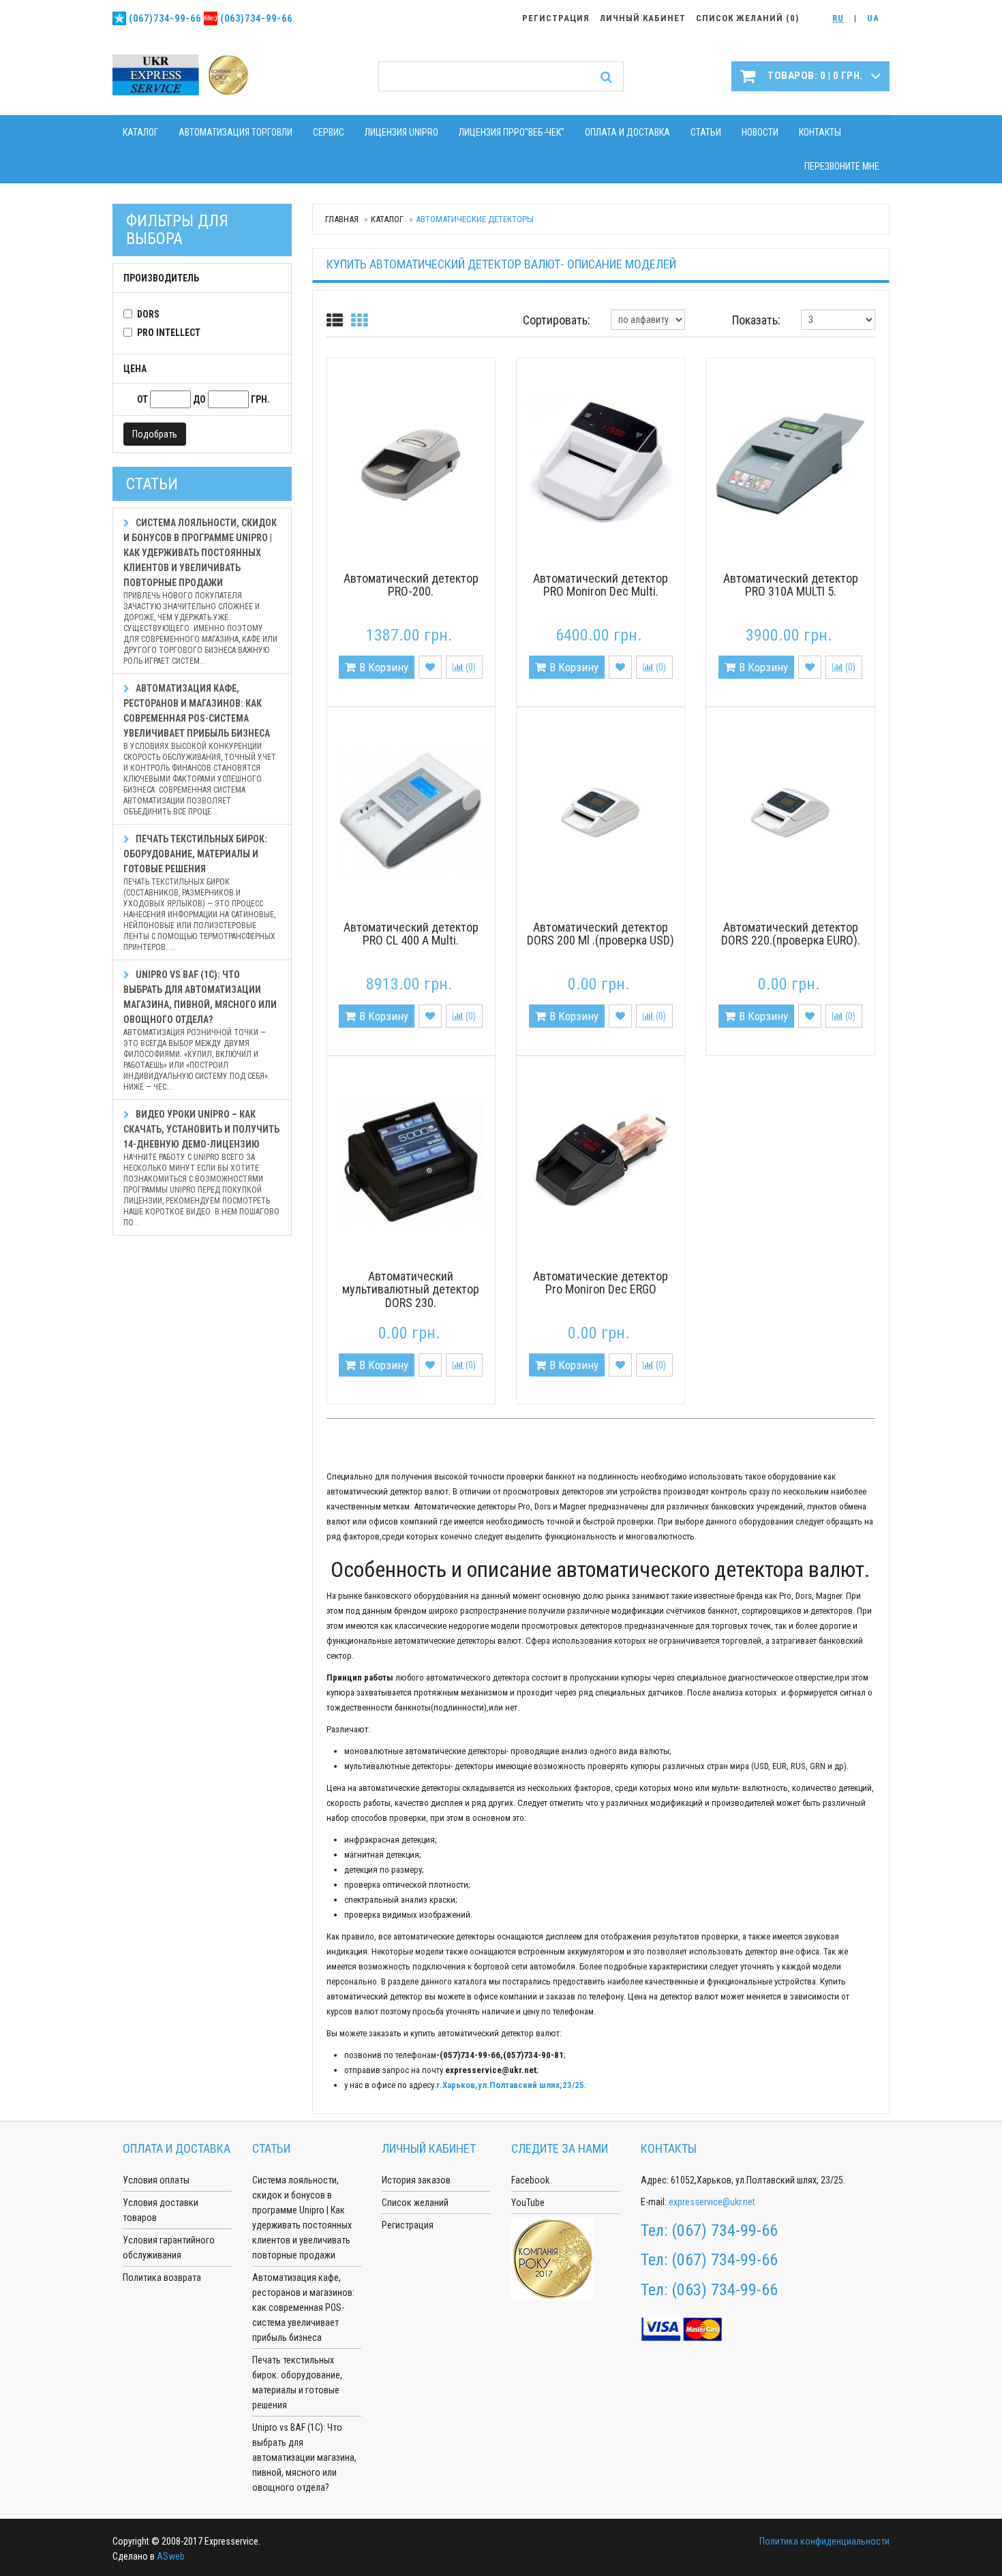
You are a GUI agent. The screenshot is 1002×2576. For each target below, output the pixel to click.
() (470, 667)
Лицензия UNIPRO (401, 132)
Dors (148, 314)
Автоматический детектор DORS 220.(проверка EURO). (791, 934)
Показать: (756, 320)
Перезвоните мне (842, 166)
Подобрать (155, 434)
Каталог (140, 132)
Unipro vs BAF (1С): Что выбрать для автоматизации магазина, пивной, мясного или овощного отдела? (200, 1030)
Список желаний (415, 2203)
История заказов (416, 2180)
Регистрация (408, 2225)
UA (873, 18)
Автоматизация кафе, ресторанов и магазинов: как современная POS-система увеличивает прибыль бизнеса (200, 750)
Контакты (820, 132)
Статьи (706, 132)
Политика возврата (162, 2278)
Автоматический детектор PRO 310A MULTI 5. (791, 585)
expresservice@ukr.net (712, 2202)
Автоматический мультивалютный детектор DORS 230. (411, 1290)
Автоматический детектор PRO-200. (411, 585)
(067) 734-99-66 (725, 2230)
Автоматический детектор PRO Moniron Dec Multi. (601, 585)
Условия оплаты (156, 2180)
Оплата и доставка (627, 132)
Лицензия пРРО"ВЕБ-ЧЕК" (512, 132)
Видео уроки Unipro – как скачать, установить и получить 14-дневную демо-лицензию (201, 1168)
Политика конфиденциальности (824, 2541)
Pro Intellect (169, 333)
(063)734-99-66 (256, 18)
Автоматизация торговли (236, 132)
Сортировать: (557, 320)
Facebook (530, 2180)
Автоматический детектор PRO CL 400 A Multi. (411, 934)
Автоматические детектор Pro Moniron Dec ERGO (601, 1283)
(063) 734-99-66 (725, 2290)
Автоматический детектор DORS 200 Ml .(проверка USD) (601, 934)
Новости (760, 132)
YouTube (528, 2203)
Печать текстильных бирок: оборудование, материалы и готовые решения (199, 893)
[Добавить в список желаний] (430, 667)
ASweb (171, 2556)
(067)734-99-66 (165, 18)
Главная (342, 219)
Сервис (329, 132)
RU (838, 18)
